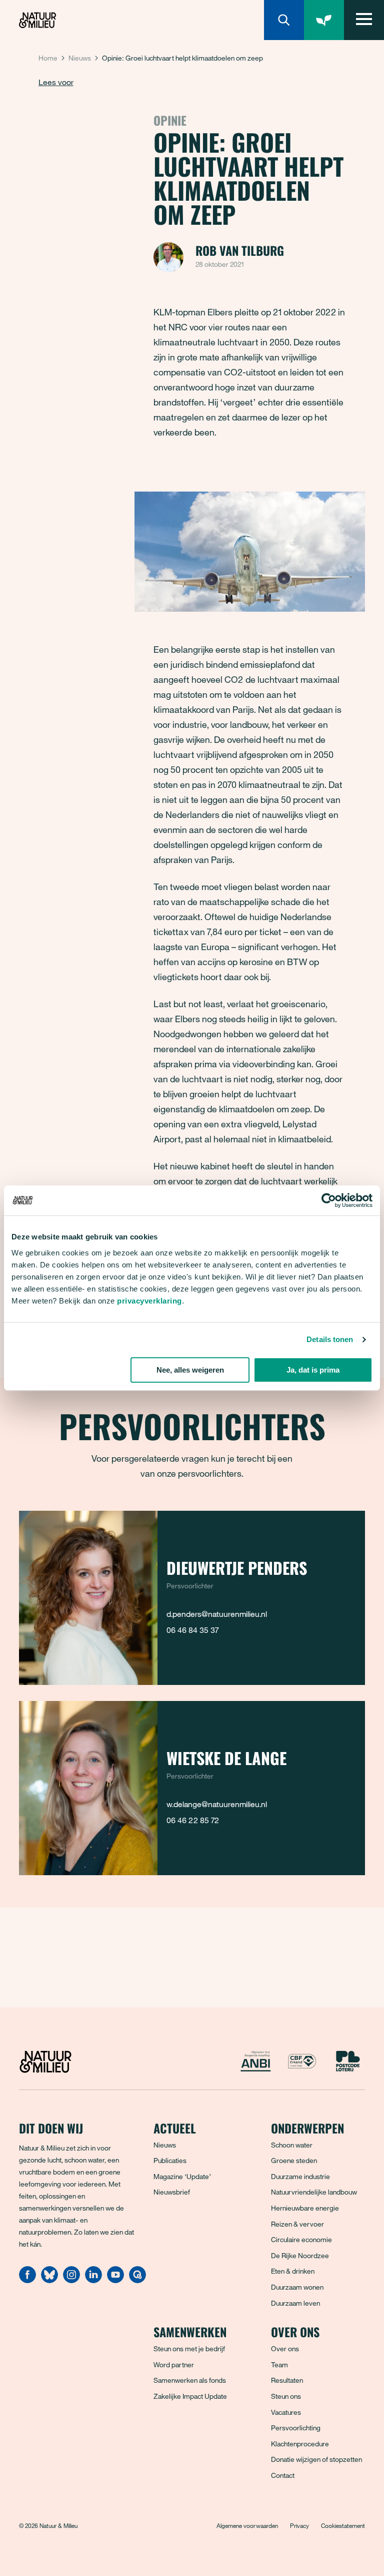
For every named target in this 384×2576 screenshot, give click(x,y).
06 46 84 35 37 (192, 1630)
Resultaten (287, 2380)
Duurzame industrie (300, 2176)
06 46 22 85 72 (193, 1820)
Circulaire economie (301, 2239)
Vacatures (286, 2412)
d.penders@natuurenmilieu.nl (217, 1614)
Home (48, 58)
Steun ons (286, 2396)
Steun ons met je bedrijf (189, 2348)
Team (279, 2365)
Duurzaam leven (295, 2303)
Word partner (174, 2365)
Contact (283, 2475)
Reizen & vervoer (297, 2224)
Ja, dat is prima (313, 1370)
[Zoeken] (284, 20)
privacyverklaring (149, 1301)
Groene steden (294, 2160)
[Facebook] (27, 2280)
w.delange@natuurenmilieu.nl (217, 1804)
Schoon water (292, 2145)
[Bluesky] (49, 2280)
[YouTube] (115, 2280)
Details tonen (330, 1339)
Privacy (299, 2525)
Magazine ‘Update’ (182, 2176)
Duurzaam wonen (297, 2287)
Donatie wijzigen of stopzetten (316, 2459)
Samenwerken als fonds (190, 2380)
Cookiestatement (343, 2525)
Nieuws (80, 58)
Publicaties (170, 2160)
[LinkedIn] (93, 2280)
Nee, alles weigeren (190, 1370)
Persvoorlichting (296, 2428)
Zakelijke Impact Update (190, 2396)
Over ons (285, 2348)
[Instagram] (71, 2280)
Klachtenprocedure (300, 2444)
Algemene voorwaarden (247, 2525)
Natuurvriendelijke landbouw (314, 2192)
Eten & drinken (293, 2271)
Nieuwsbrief (172, 2192)
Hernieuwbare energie (305, 2208)
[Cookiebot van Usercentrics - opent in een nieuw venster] (329, 1200)
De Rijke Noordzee (300, 2255)
